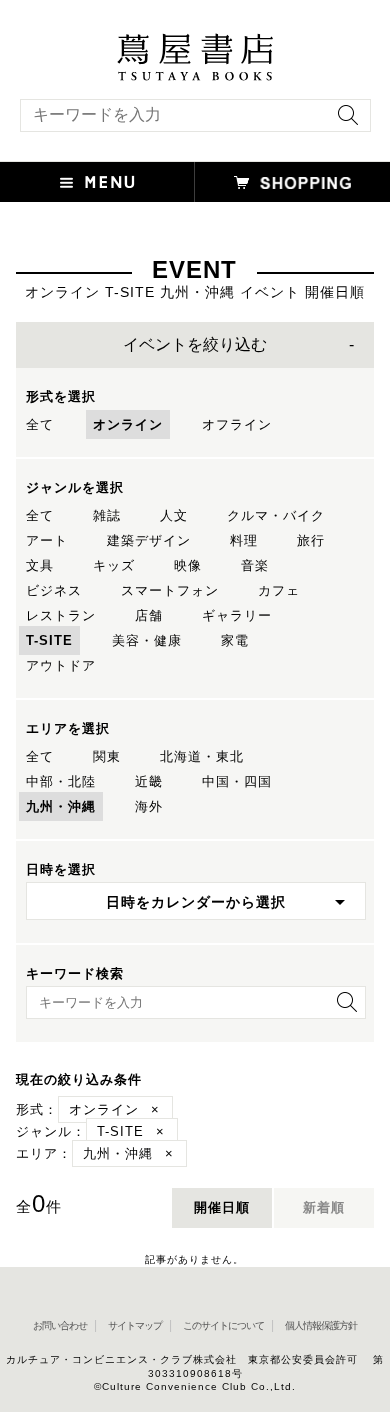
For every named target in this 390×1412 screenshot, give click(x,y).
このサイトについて (223, 1325)
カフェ (279, 590)
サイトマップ (135, 1325)
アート (47, 540)
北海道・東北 (202, 756)
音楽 (255, 565)
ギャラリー (237, 615)
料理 (244, 540)
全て (40, 424)
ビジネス (54, 590)
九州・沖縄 (61, 806)
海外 (149, 806)
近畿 (149, 781)
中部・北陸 (61, 781)
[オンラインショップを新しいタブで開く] (292, 182)
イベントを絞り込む (195, 344)
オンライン (128, 424)
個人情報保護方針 (321, 1325)
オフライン (237, 424)
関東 (107, 756)
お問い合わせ (60, 1325)
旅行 (311, 540)
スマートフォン (170, 590)
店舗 (149, 615)
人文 (174, 515)
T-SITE (49, 640)
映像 (188, 565)
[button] (97, 182)
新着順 (324, 1207)
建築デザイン (149, 540)
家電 (235, 640)
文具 (40, 565)
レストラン (61, 615)
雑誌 (107, 515)
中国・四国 (237, 781)
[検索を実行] (343, 121)
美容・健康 (147, 640)
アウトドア (61, 665)
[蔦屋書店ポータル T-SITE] (195, 43)
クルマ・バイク (276, 515)
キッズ (114, 565)
